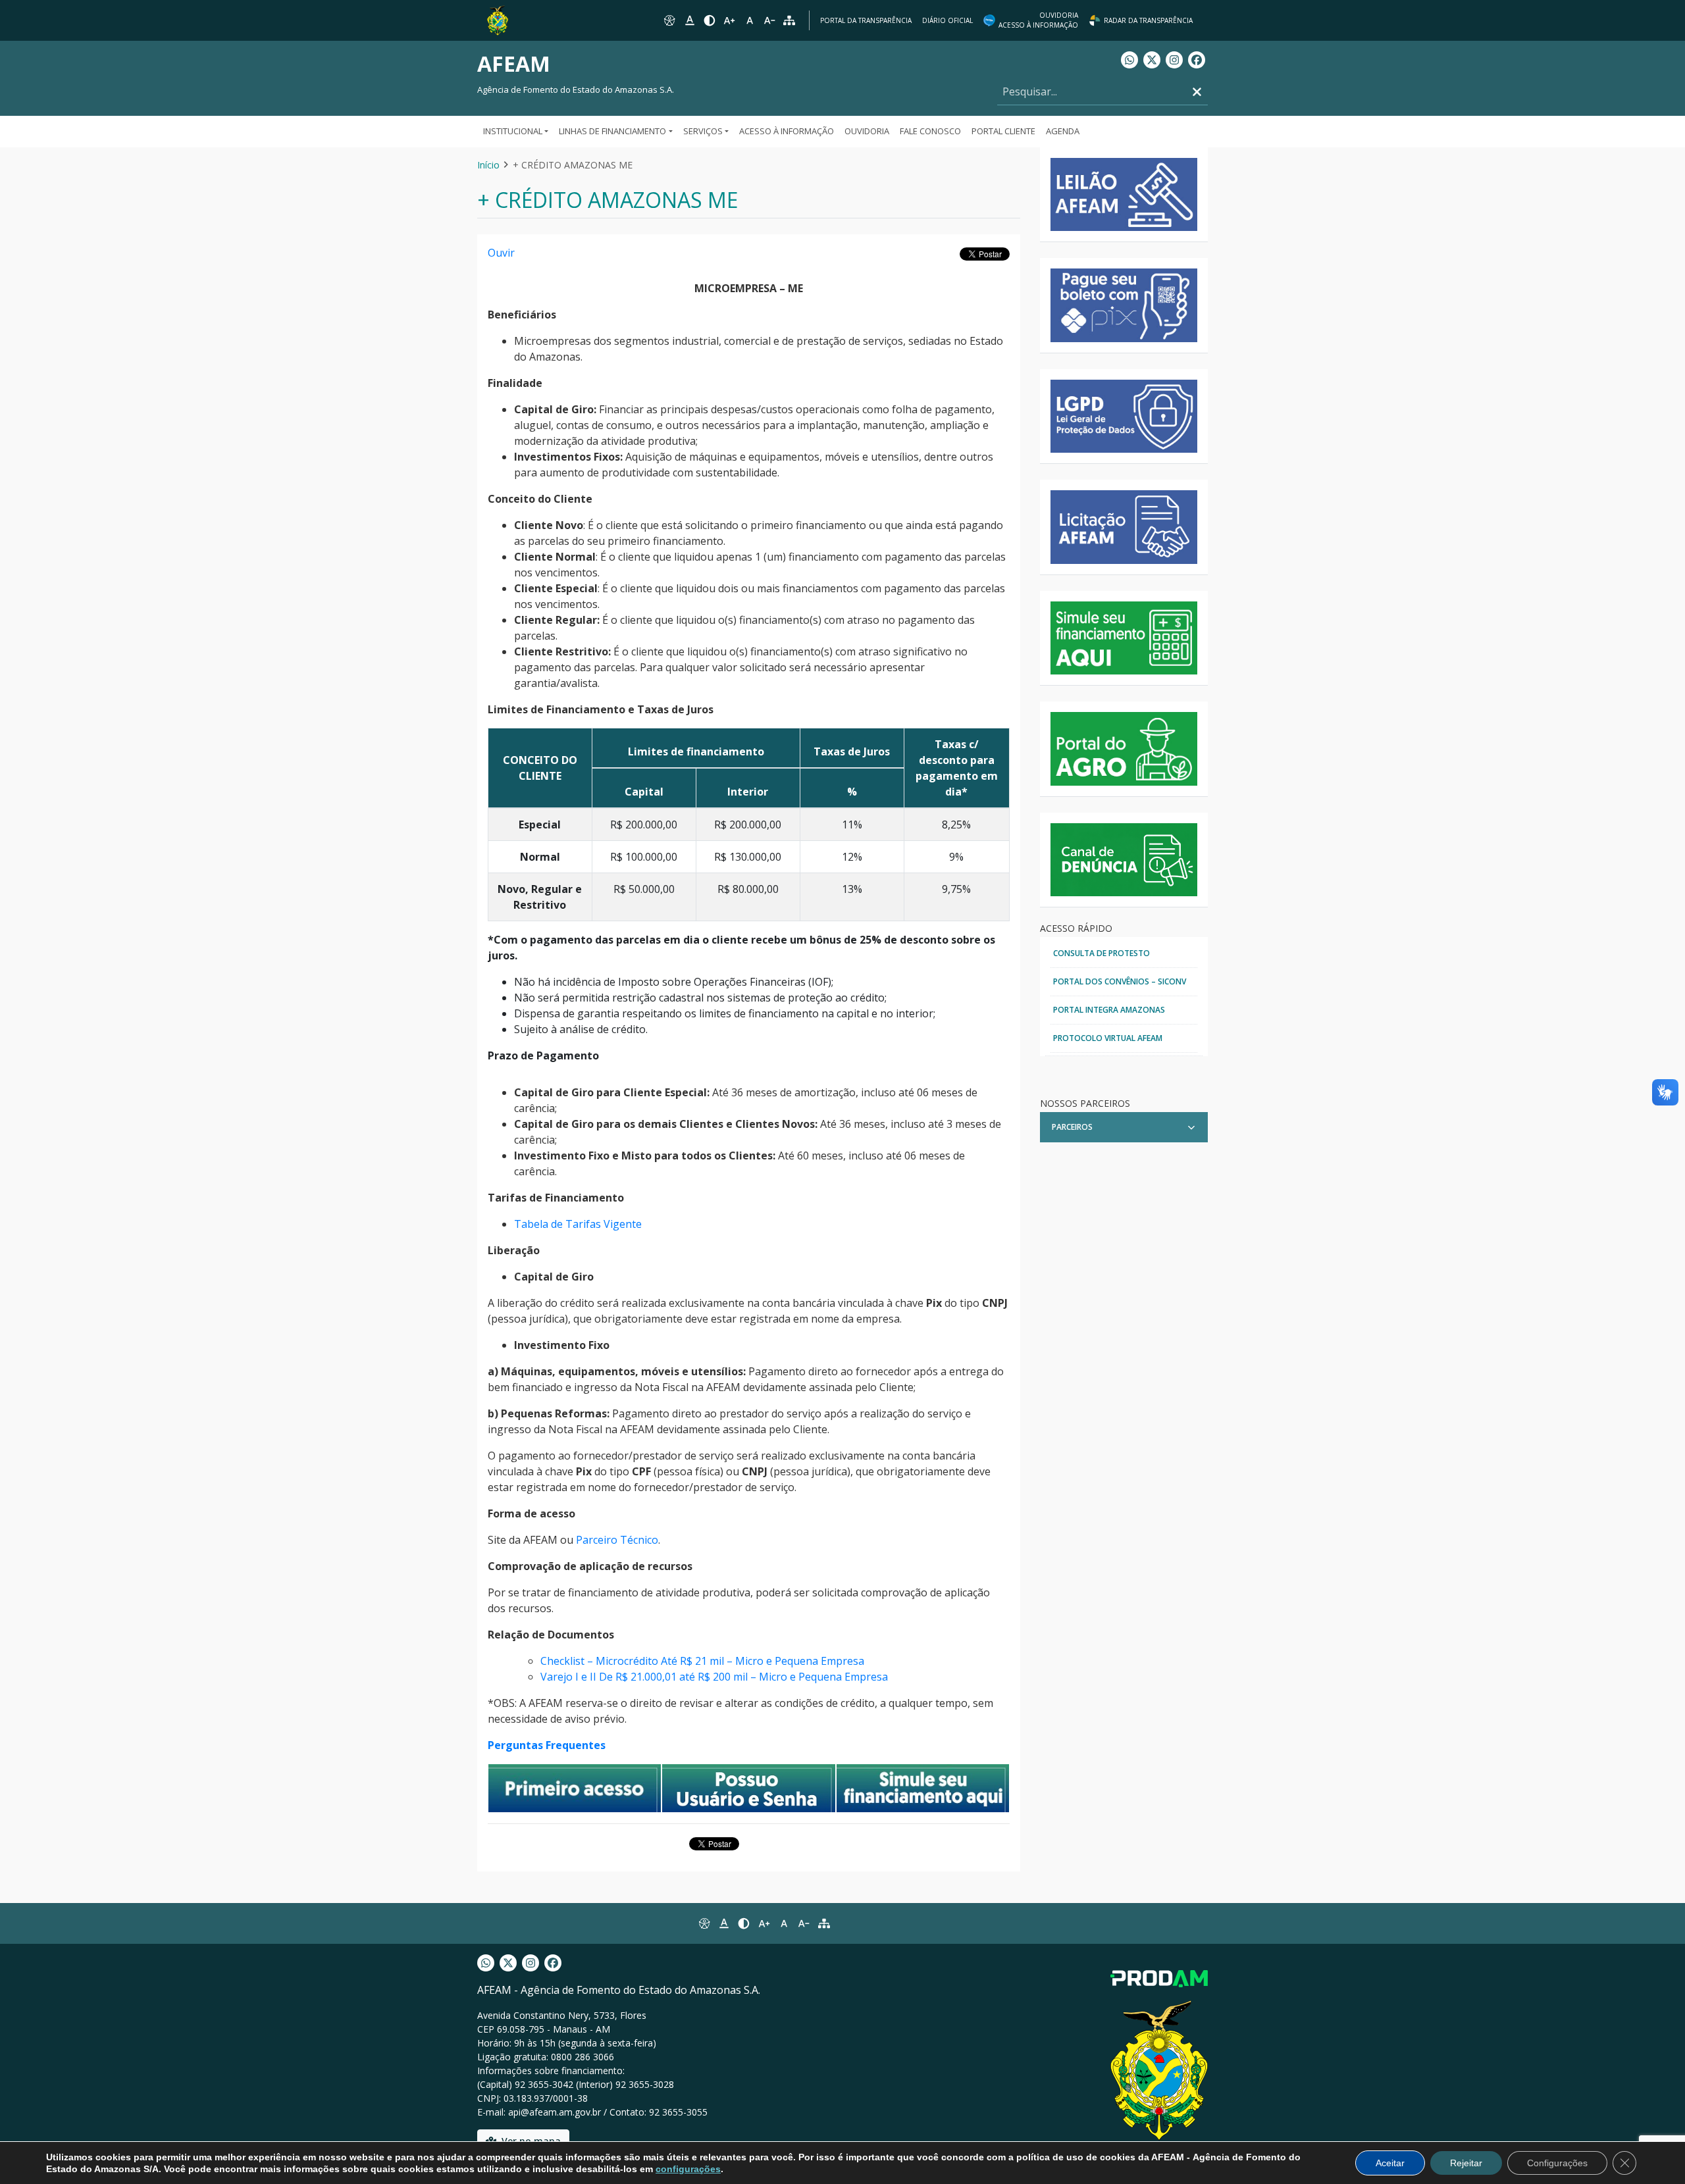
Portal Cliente (1003, 131)
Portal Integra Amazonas (1109, 1010)
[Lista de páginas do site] (824, 1923)
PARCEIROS (1072, 1127)
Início (488, 165)
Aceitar (1390, 2163)
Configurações (1557, 2163)
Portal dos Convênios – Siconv (1120, 981)
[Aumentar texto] (729, 20)
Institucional (513, 131)
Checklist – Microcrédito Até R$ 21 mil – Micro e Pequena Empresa (702, 1661)
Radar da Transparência (1148, 20)
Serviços (703, 131)
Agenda (1063, 131)
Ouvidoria (867, 131)
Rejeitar (1466, 2163)
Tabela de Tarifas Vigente (578, 1224)
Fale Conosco (930, 131)
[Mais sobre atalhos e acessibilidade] (704, 1923)
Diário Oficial (947, 20)
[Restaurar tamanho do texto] (750, 20)
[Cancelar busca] (1197, 92)
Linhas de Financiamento (612, 131)
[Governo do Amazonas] (498, 19)
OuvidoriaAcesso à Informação (1038, 20)
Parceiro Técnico (617, 1540)
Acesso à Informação (787, 131)
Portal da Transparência (866, 20)
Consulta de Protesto (1102, 953)
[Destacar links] (689, 20)
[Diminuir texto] (769, 20)
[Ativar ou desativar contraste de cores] (710, 20)
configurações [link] (688, 2169)
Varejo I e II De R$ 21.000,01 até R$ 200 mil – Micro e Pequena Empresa (714, 1677)
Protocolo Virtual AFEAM (1108, 1038)
